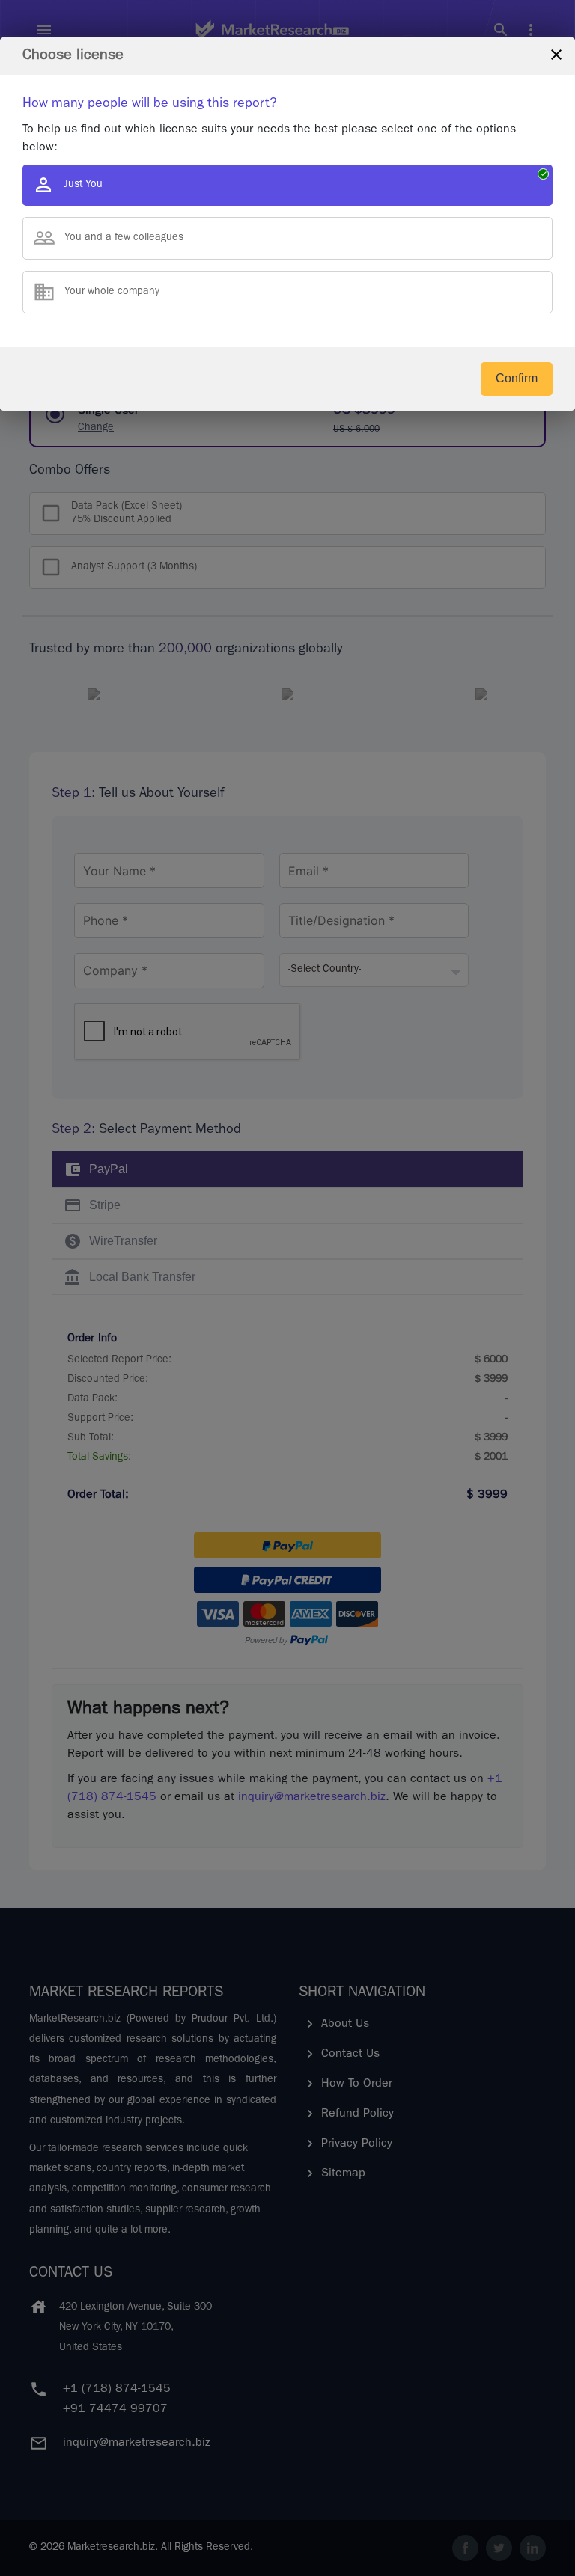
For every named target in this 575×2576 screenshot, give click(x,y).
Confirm (517, 378)
